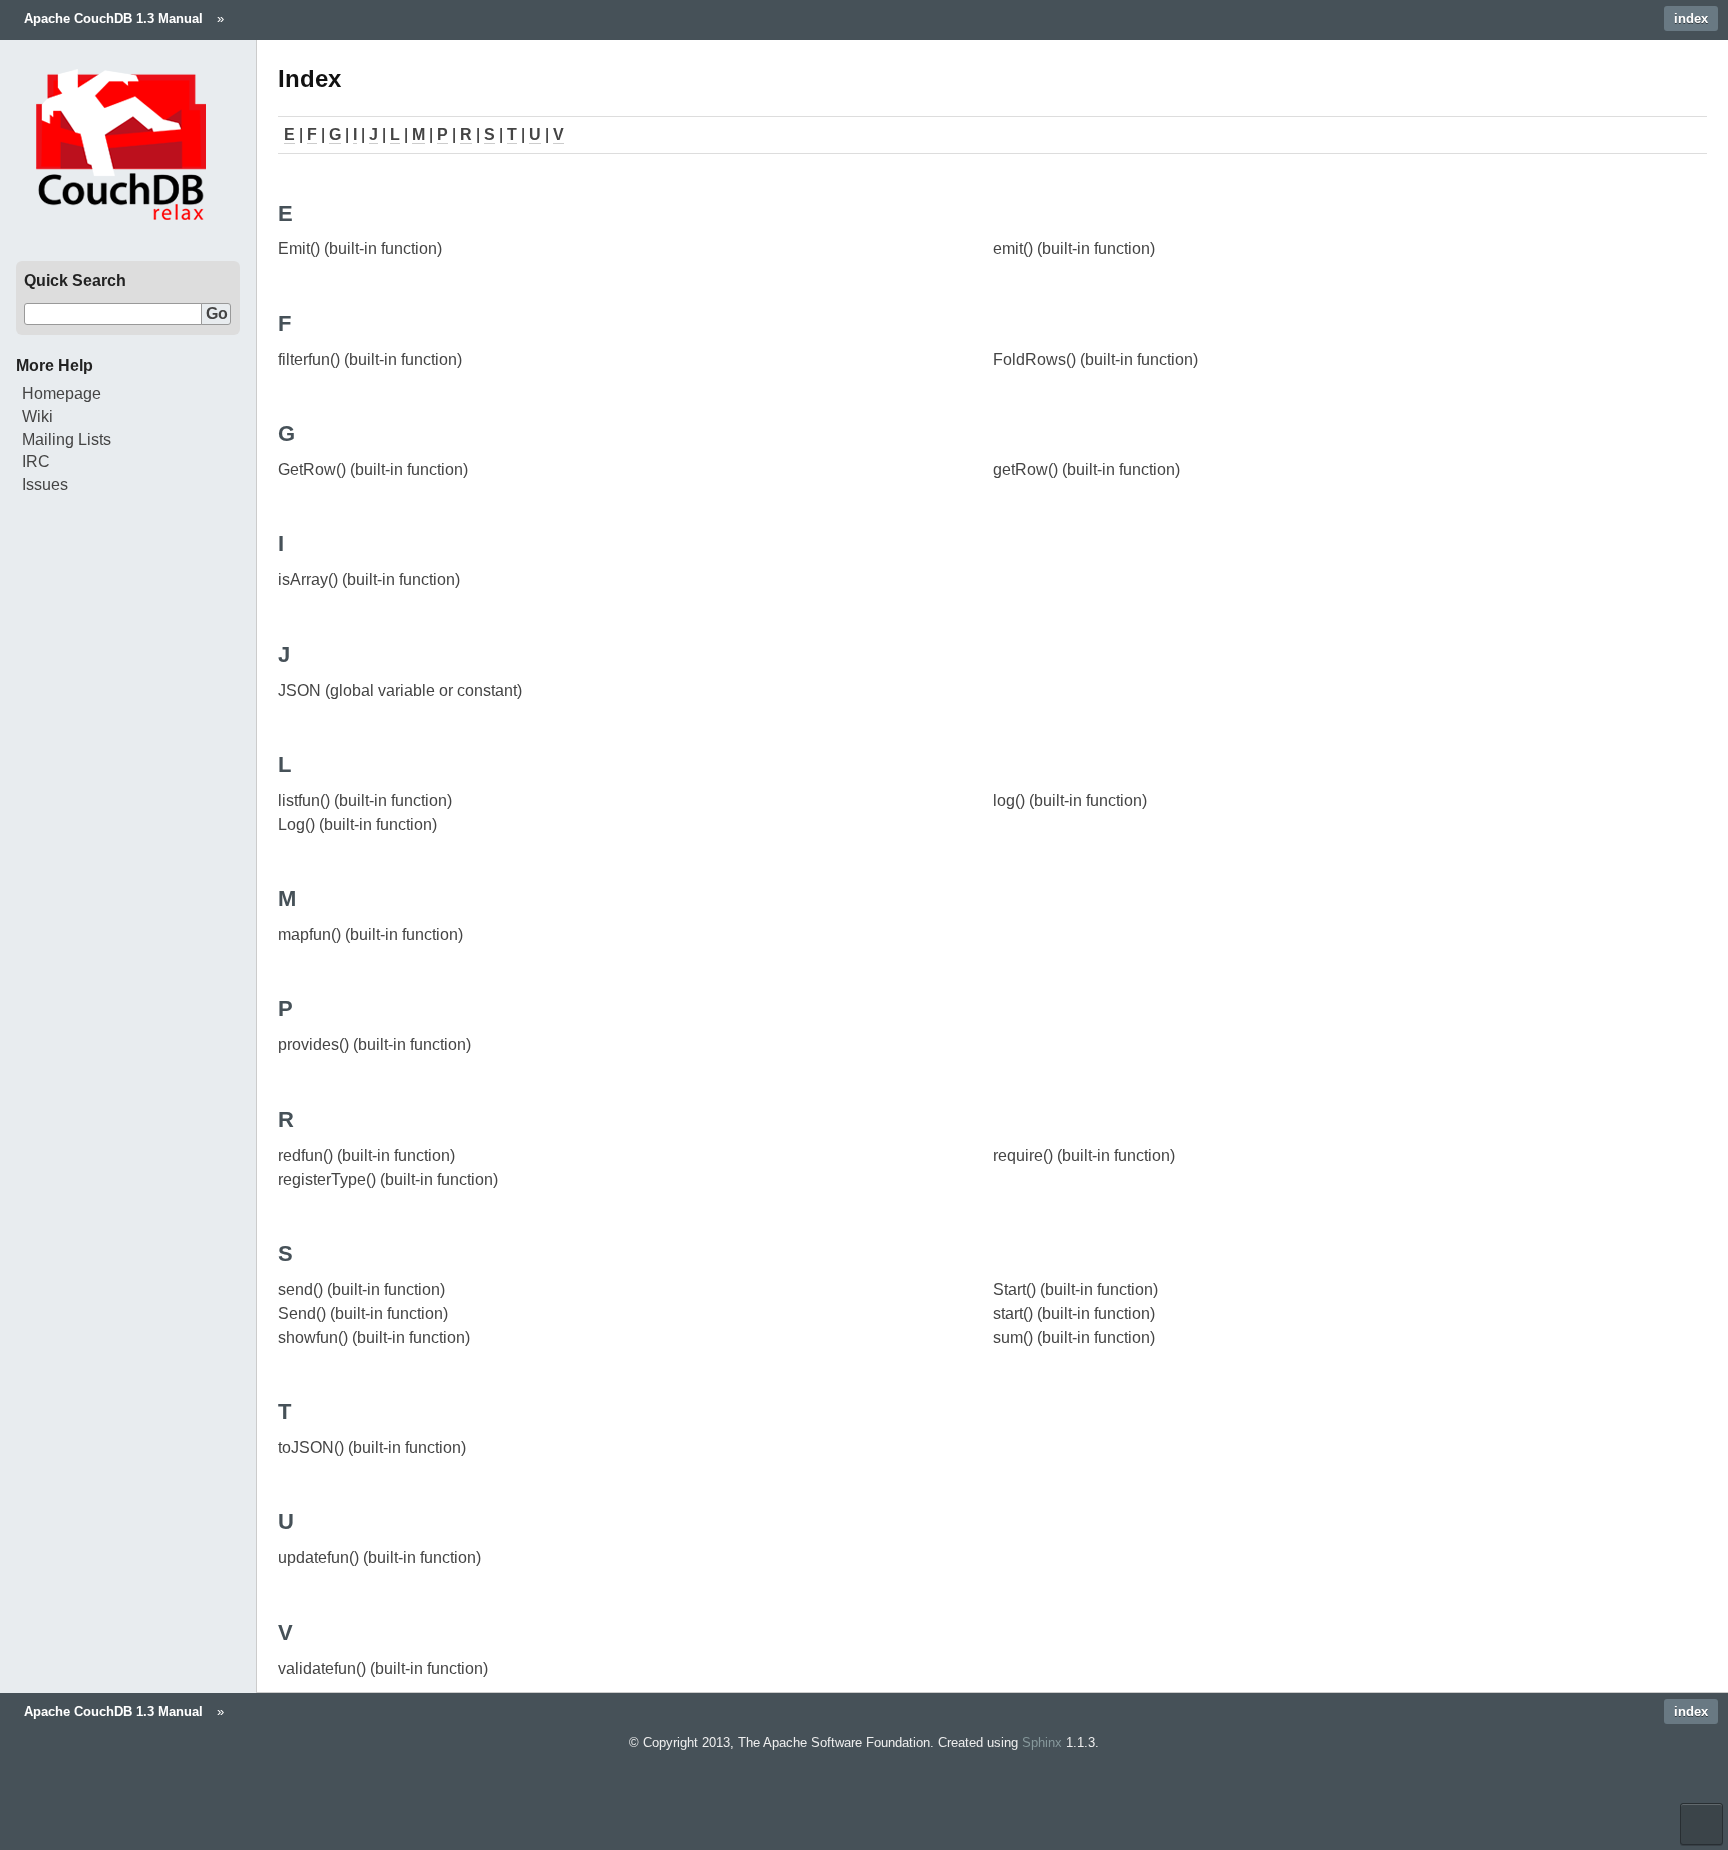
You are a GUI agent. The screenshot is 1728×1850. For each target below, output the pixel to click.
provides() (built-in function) (374, 1044)
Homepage (61, 393)
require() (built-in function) (1084, 1155)
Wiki (37, 416)
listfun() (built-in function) (365, 800)
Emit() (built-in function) (360, 248)
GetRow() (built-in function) (373, 469)
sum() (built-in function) (1074, 1337)
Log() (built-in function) (357, 824)
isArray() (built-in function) (369, 579)
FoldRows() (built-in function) (1095, 359)
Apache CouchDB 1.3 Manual (113, 18)
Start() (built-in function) (1075, 1289)
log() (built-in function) (1070, 800)
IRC (36, 461)
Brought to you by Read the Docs (1701, 1824)
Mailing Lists (66, 439)
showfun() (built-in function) (374, 1337)
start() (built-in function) (1074, 1313)
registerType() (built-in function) (388, 1179)
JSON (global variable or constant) (400, 690)
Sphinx (1042, 1742)
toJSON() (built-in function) (372, 1447)
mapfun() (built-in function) (370, 934)
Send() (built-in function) (363, 1313)
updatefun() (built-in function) (379, 1557)
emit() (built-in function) (1074, 248)
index (1691, 18)
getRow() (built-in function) (1086, 469)
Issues (45, 484)
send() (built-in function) (361, 1289)
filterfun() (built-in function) (370, 359)
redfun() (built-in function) (366, 1155)
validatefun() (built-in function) (383, 1668)
